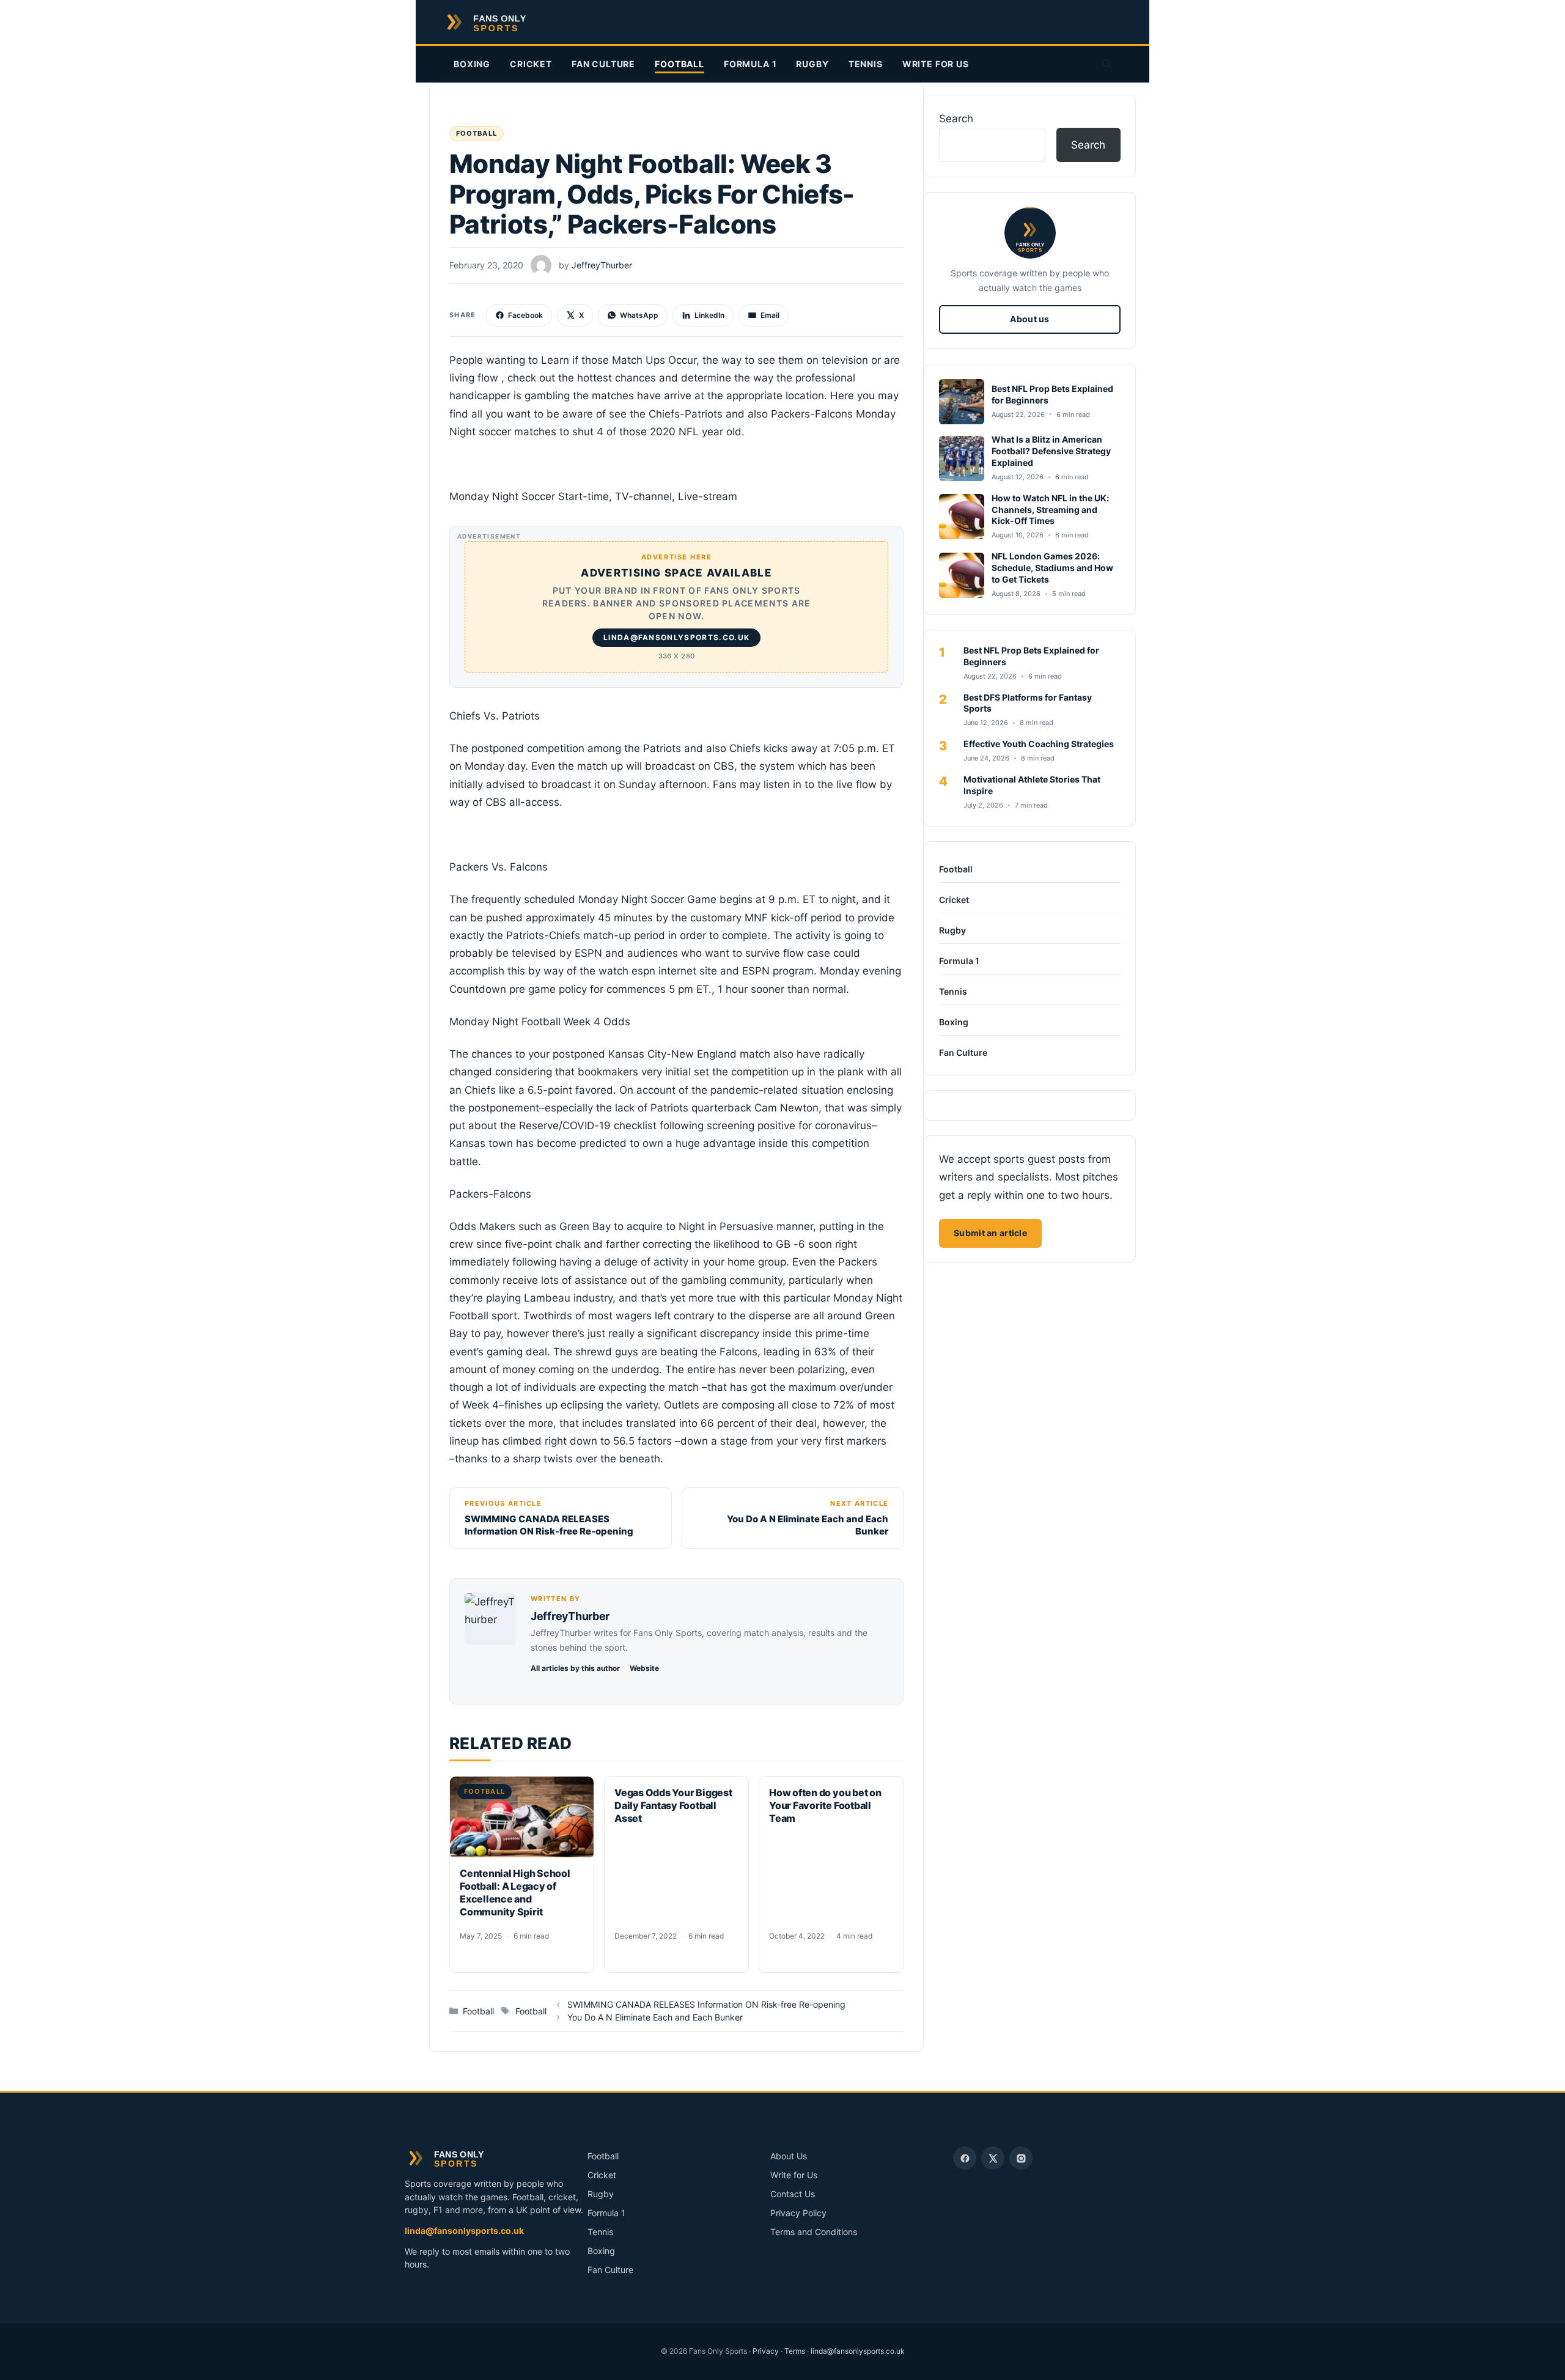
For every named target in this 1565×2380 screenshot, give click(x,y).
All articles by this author (575, 1668)
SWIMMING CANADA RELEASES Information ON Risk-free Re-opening (706, 2004)
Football (679, 64)
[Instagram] (1021, 2158)
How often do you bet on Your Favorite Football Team (825, 1805)
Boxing (472, 64)
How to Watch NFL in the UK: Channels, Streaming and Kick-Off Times (1050, 510)
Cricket (531, 64)
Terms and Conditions (814, 2232)
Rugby (812, 64)
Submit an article (990, 1233)
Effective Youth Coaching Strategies (1039, 744)
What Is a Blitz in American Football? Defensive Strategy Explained (1051, 451)
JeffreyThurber (570, 1616)
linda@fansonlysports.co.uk (464, 2231)
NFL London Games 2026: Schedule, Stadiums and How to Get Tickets (1052, 568)
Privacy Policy (798, 2213)
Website (644, 1668)
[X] (993, 2158)
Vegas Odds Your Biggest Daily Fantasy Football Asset (673, 1805)
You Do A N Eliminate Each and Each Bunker (655, 2017)
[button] (1107, 64)
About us (1029, 319)
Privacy (766, 2351)
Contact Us (793, 2194)
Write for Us (936, 64)
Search (956, 119)
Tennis (866, 64)
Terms (795, 2351)
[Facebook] (965, 2158)
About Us (789, 2156)
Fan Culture (603, 64)
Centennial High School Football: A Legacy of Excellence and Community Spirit (515, 1892)
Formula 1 (750, 64)
